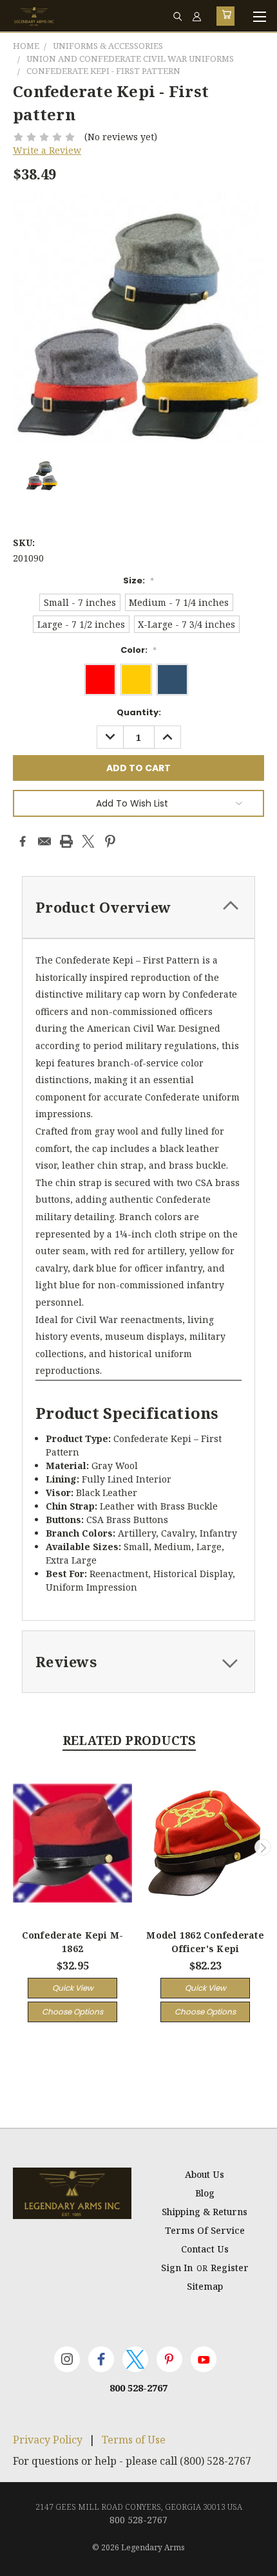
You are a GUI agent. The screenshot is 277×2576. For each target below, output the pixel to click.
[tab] (138, 907)
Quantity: (139, 712)
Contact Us (205, 2249)
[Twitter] (88, 841)
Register (230, 2268)
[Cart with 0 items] (225, 16)
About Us (205, 2174)
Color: (138, 650)
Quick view (73, 1988)
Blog (205, 2193)
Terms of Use (134, 2440)
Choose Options (72, 2012)
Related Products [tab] (129, 1740)
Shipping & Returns (205, 2212)
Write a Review (47, 150)
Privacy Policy (48, 2440)
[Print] (66, 841)
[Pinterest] (110, 841)
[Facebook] (23, 841)
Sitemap (205, 2286)
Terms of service (205, 2230)
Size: (138, 580)
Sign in (178, 2268)
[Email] (44, 841)
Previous (15, 1847)
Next (263, 1847)
